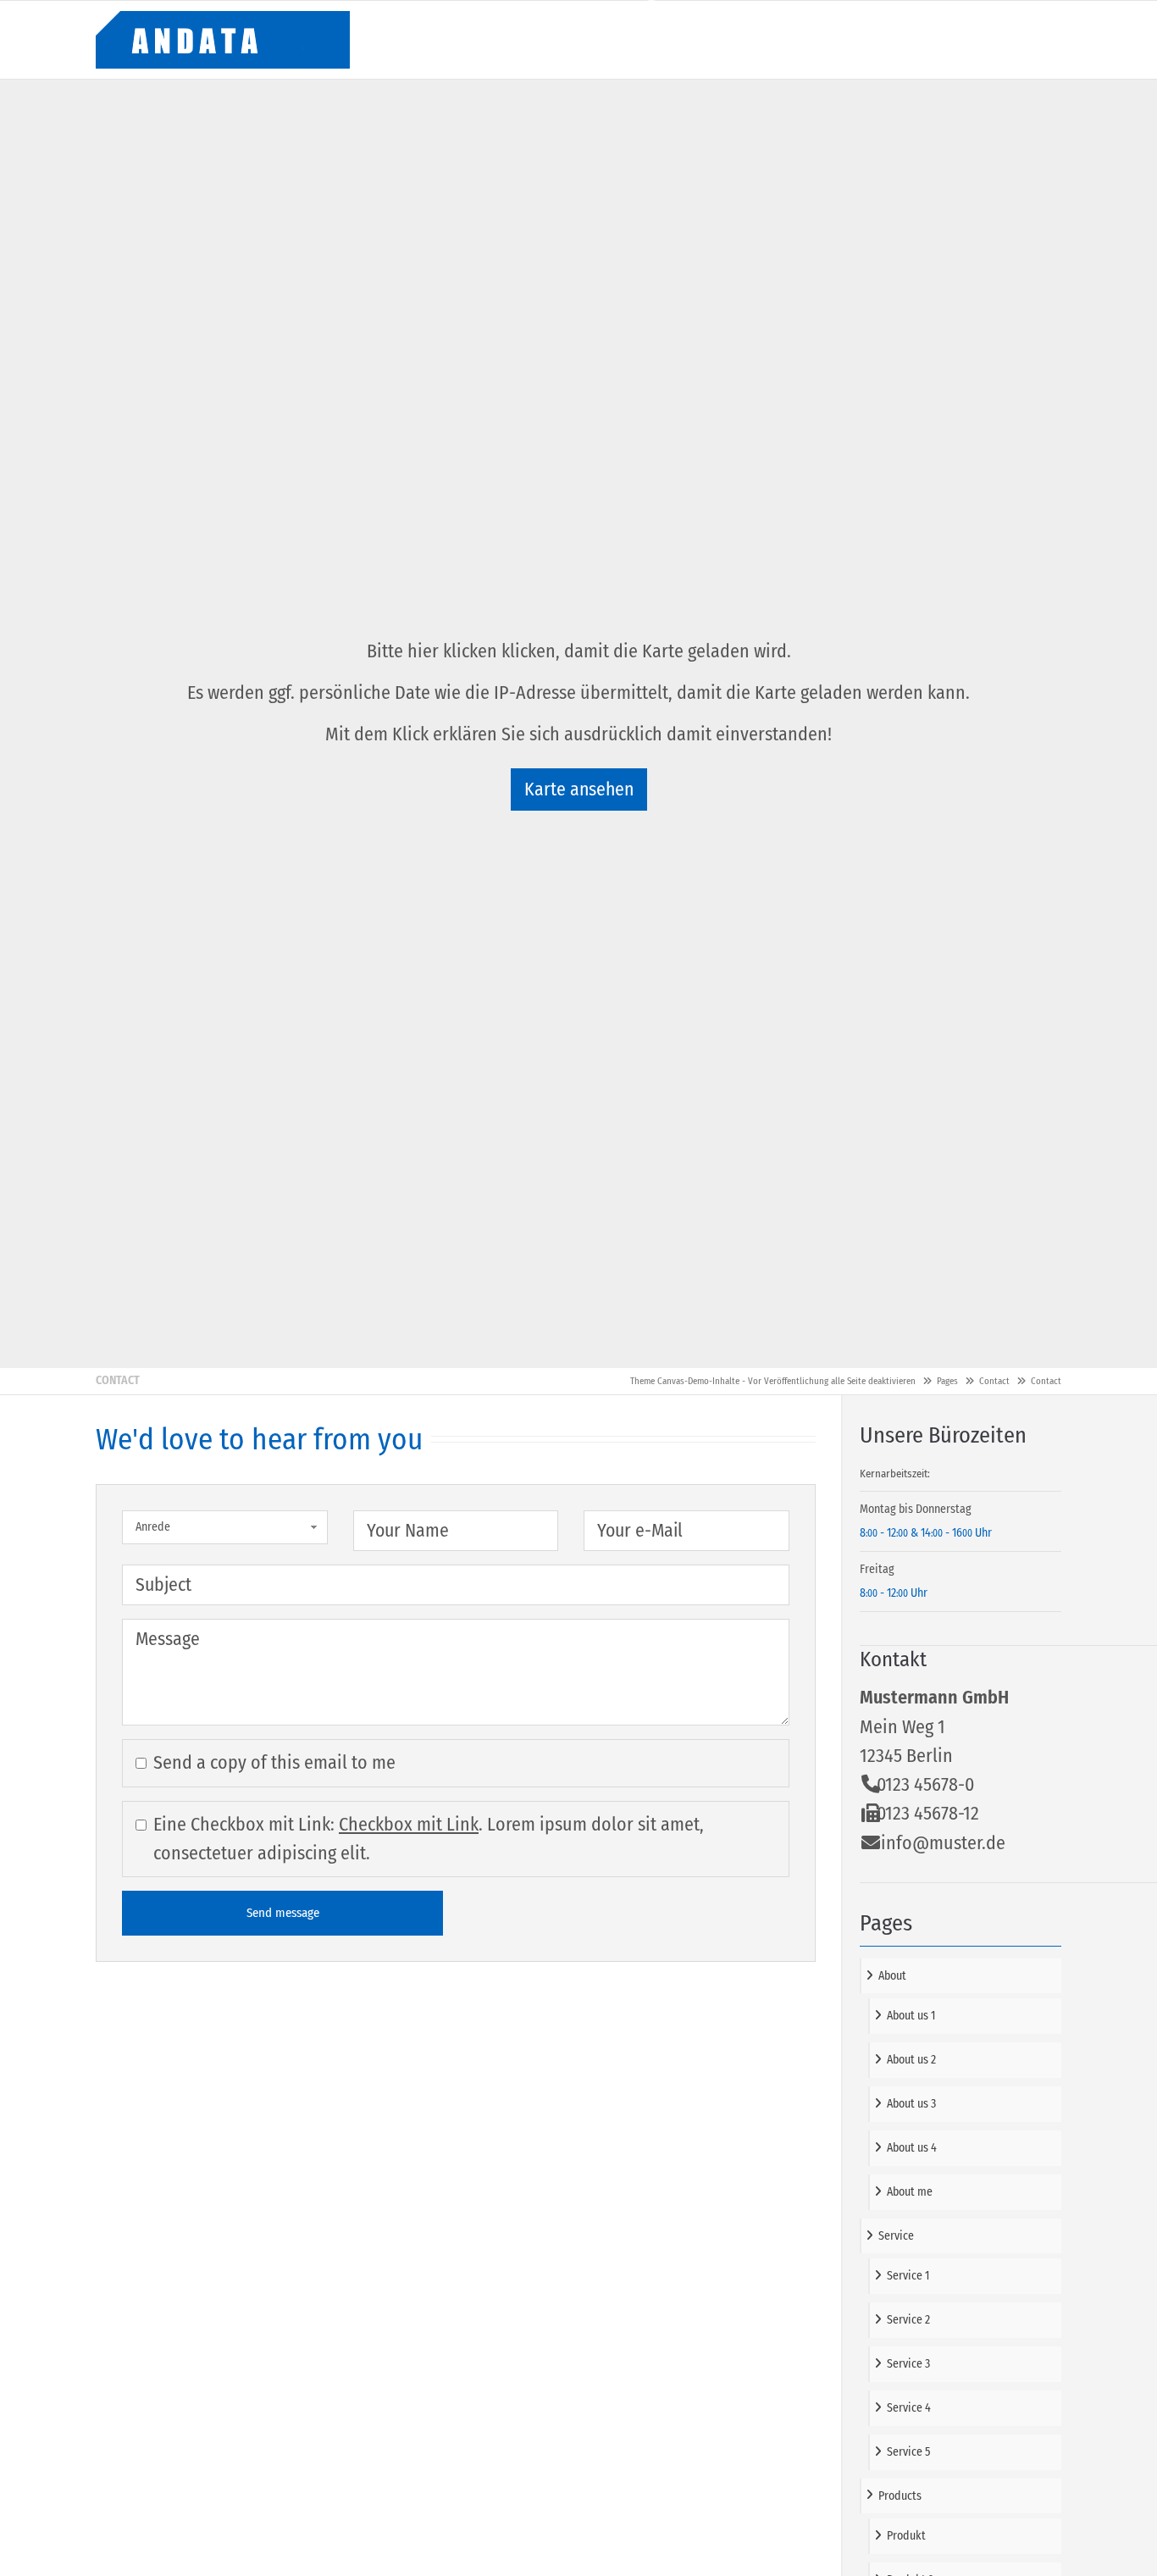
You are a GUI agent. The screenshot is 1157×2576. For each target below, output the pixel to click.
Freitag (877, 1569)
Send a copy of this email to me (274, 1762)
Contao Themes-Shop (223, 40)
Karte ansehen (579, 789)
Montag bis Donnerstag (916, 1509)
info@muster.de (943, 1843)
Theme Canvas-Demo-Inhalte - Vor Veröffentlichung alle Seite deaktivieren (773, 1381)
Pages (947, 1381)
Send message (283, 1913)
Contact (994, 1381)
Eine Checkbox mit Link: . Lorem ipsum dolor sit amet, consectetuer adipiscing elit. (429, 1839)
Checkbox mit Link (409, 1824)
